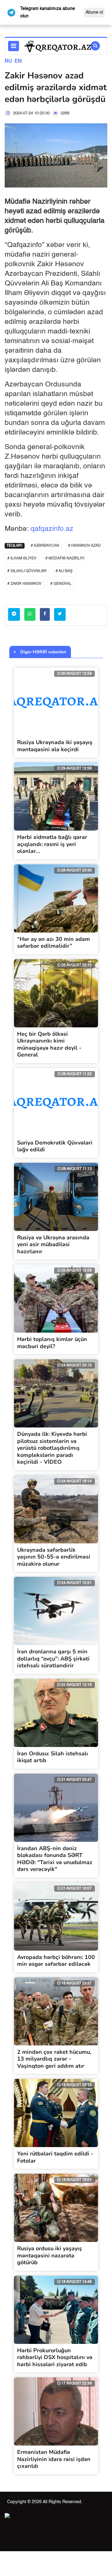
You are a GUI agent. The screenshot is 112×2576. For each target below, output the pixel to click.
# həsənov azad (84, 546)
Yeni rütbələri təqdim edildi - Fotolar (55, 2157)
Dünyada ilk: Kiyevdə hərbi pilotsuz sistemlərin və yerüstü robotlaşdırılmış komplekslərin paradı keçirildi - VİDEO (52, 1448)
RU (8, 61)
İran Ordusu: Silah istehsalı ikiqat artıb (53, 1757)
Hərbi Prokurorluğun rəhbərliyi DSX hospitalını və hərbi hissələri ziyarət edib (55, 2357)
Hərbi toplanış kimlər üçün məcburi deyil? (52, 1343)
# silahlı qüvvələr (27, 571)
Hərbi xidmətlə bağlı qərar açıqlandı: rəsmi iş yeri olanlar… (52, 844)
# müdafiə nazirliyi (65, 558)
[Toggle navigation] (14, 46)
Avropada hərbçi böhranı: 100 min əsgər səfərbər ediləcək (56, 1961)
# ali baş (64, 571)
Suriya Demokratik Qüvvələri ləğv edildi (55, 1146)
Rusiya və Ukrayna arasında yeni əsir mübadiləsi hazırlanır (53, 1244)
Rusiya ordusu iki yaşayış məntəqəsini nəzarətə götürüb (49, 2255)
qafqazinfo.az (52, 529)
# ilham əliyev (22, 558)
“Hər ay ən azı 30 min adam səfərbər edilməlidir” (54, 943)
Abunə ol (94, 12)
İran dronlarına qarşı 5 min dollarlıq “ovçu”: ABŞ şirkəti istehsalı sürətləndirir (53, 1659)
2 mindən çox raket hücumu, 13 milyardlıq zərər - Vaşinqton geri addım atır (54, 2059)
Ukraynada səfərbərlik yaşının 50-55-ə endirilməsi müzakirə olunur (54, 1557)
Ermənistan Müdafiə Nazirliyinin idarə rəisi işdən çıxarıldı (54, 2459)
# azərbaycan (45, 546)
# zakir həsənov (24, 584)
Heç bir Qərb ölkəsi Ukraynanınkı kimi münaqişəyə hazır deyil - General (49, 1044)
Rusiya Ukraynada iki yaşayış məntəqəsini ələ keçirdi (55, 746)
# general (61, 584)
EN (18, 61)
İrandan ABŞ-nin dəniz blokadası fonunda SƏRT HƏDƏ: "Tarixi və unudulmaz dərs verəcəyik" (55, 1859)
